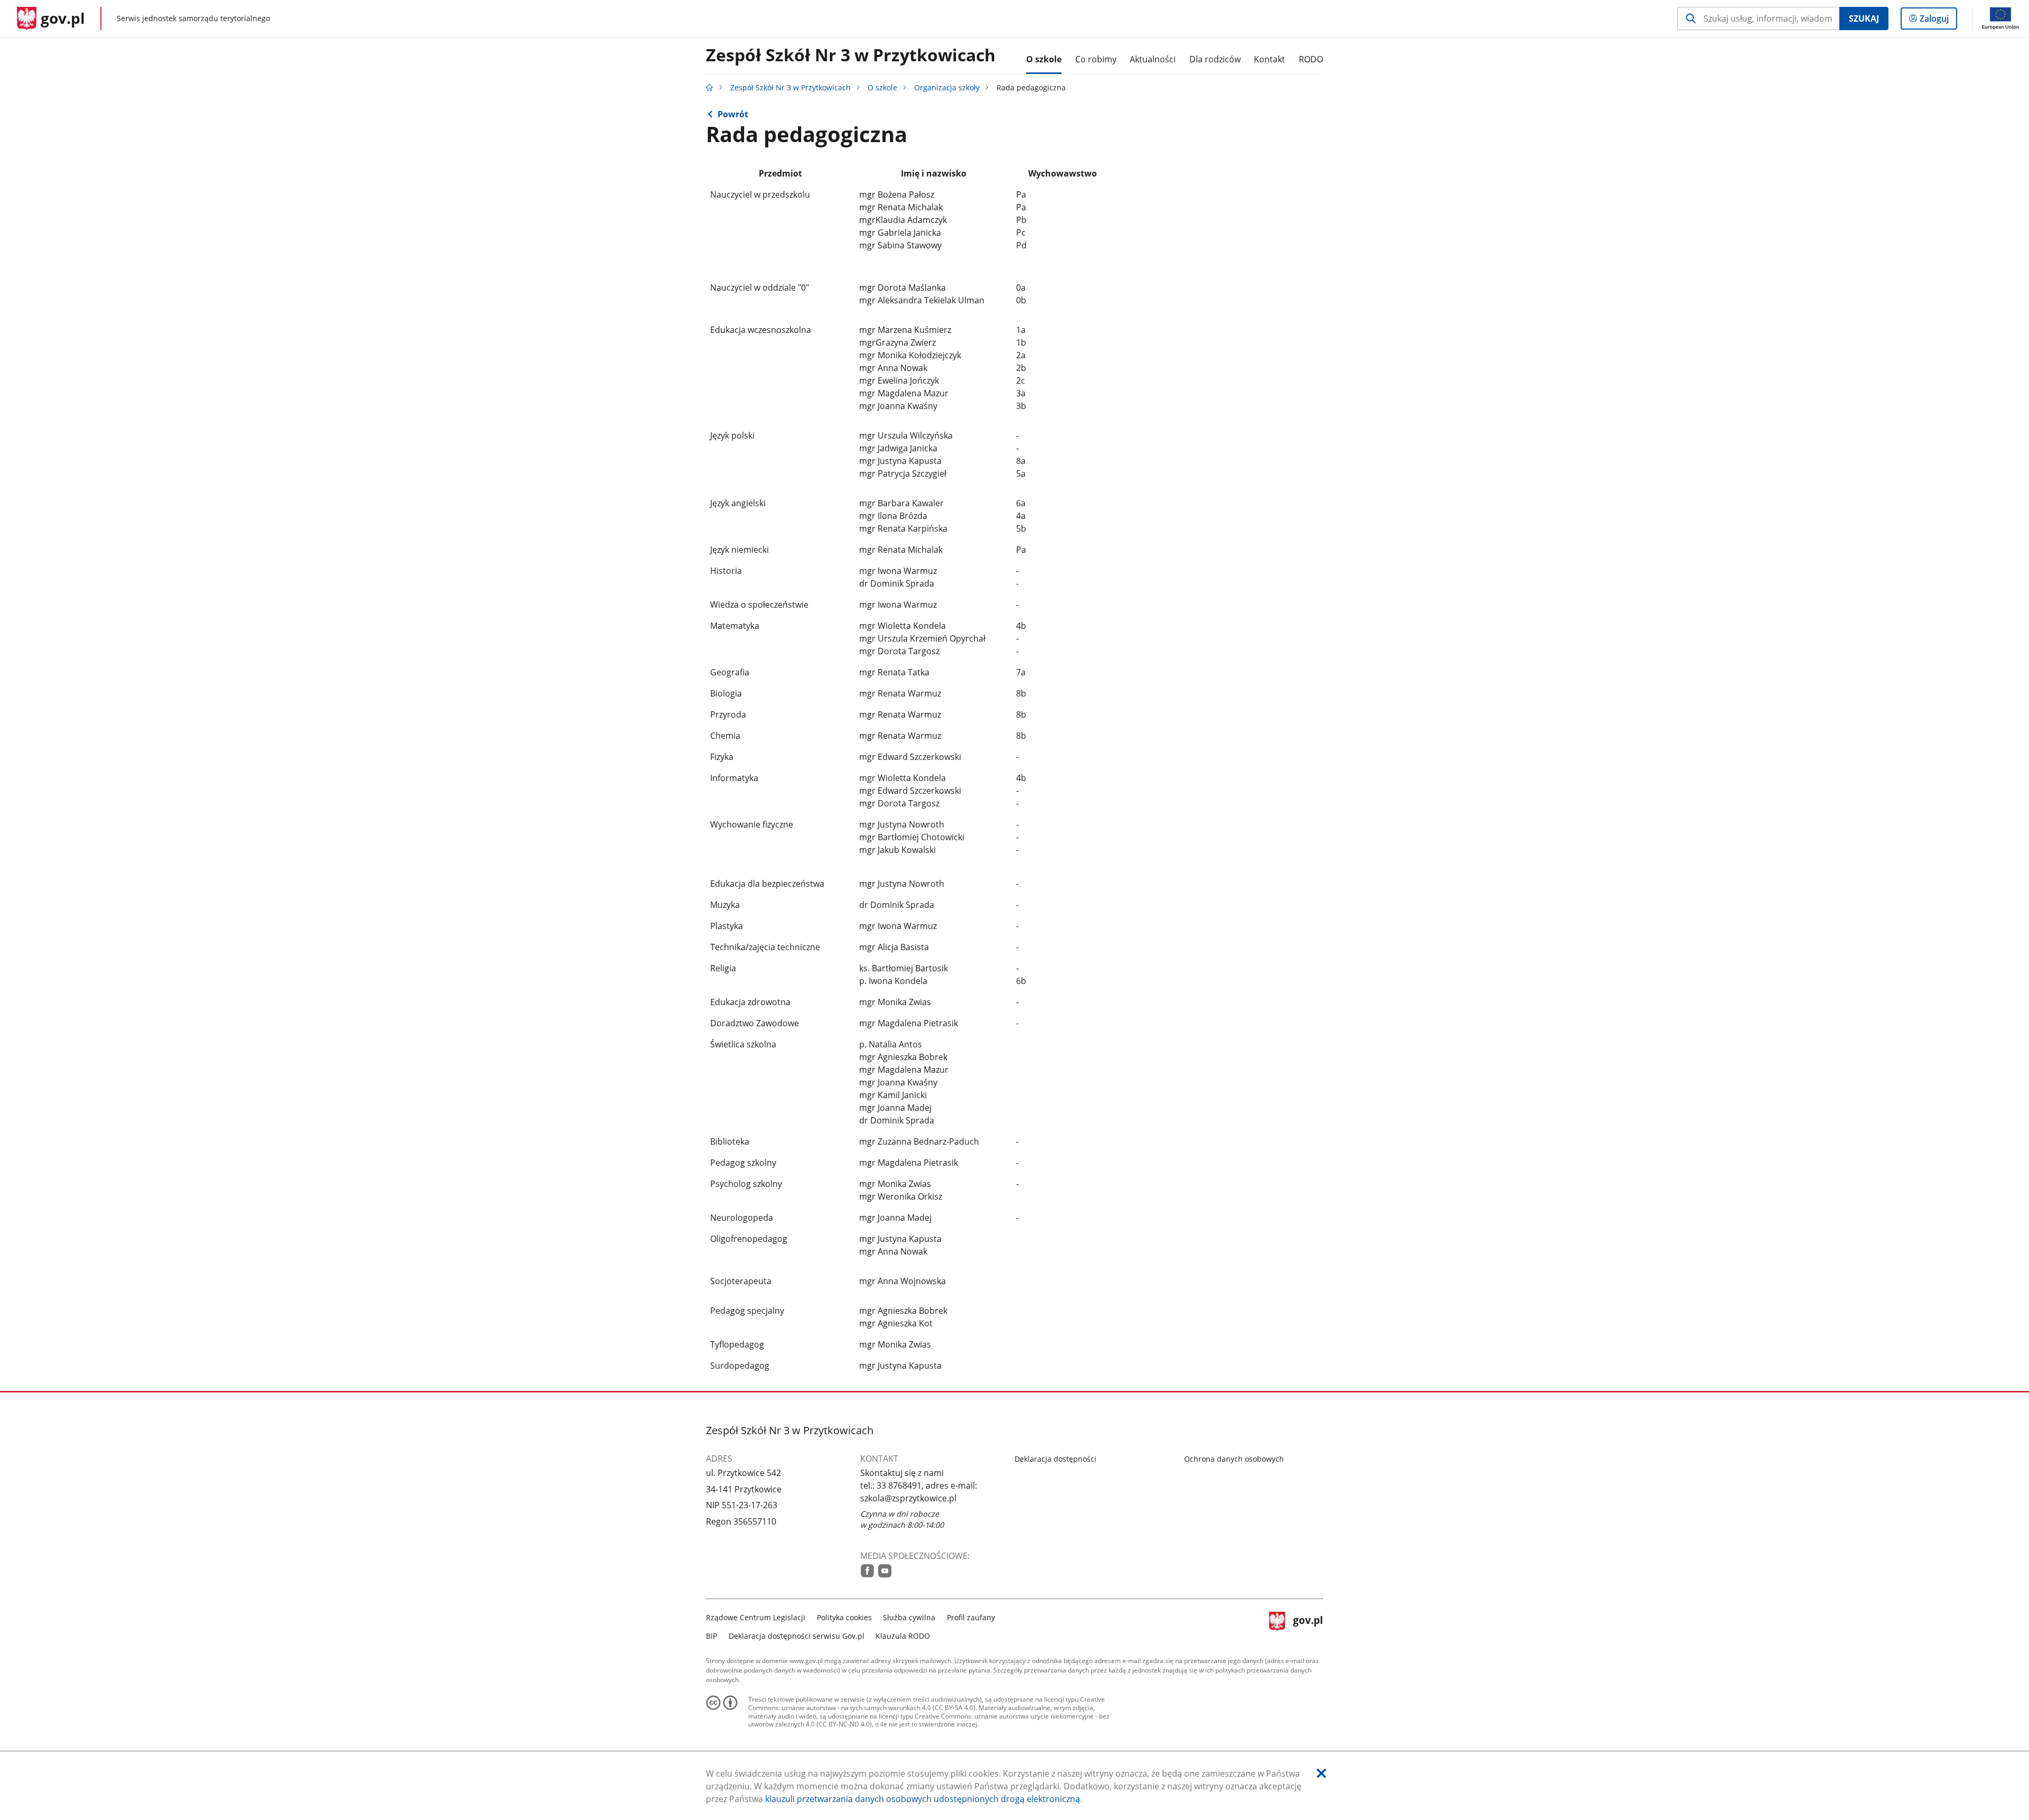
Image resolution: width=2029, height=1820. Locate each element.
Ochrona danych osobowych (1234, 1459)
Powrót (733, 114)
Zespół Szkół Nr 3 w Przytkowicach (851, 55)
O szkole (882, 87)
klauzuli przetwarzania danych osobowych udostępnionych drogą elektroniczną (923, 1799)
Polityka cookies (844, 1617)
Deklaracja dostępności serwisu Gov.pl (797, 1636)
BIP (711, 1636)
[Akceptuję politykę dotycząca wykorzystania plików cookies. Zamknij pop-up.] (1321, 1773)
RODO (1311, 59)
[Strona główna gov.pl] (710, 87)
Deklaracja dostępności (1055, 1459)
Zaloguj (1938, 21)
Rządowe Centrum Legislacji (756, 1617)
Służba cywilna (909, 1617)
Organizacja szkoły (947, 87)
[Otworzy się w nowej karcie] (867, 1571)
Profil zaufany (971, 1617)
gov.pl (1308, 1625)
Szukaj (1864, 18)
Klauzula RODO (903, 1636)
